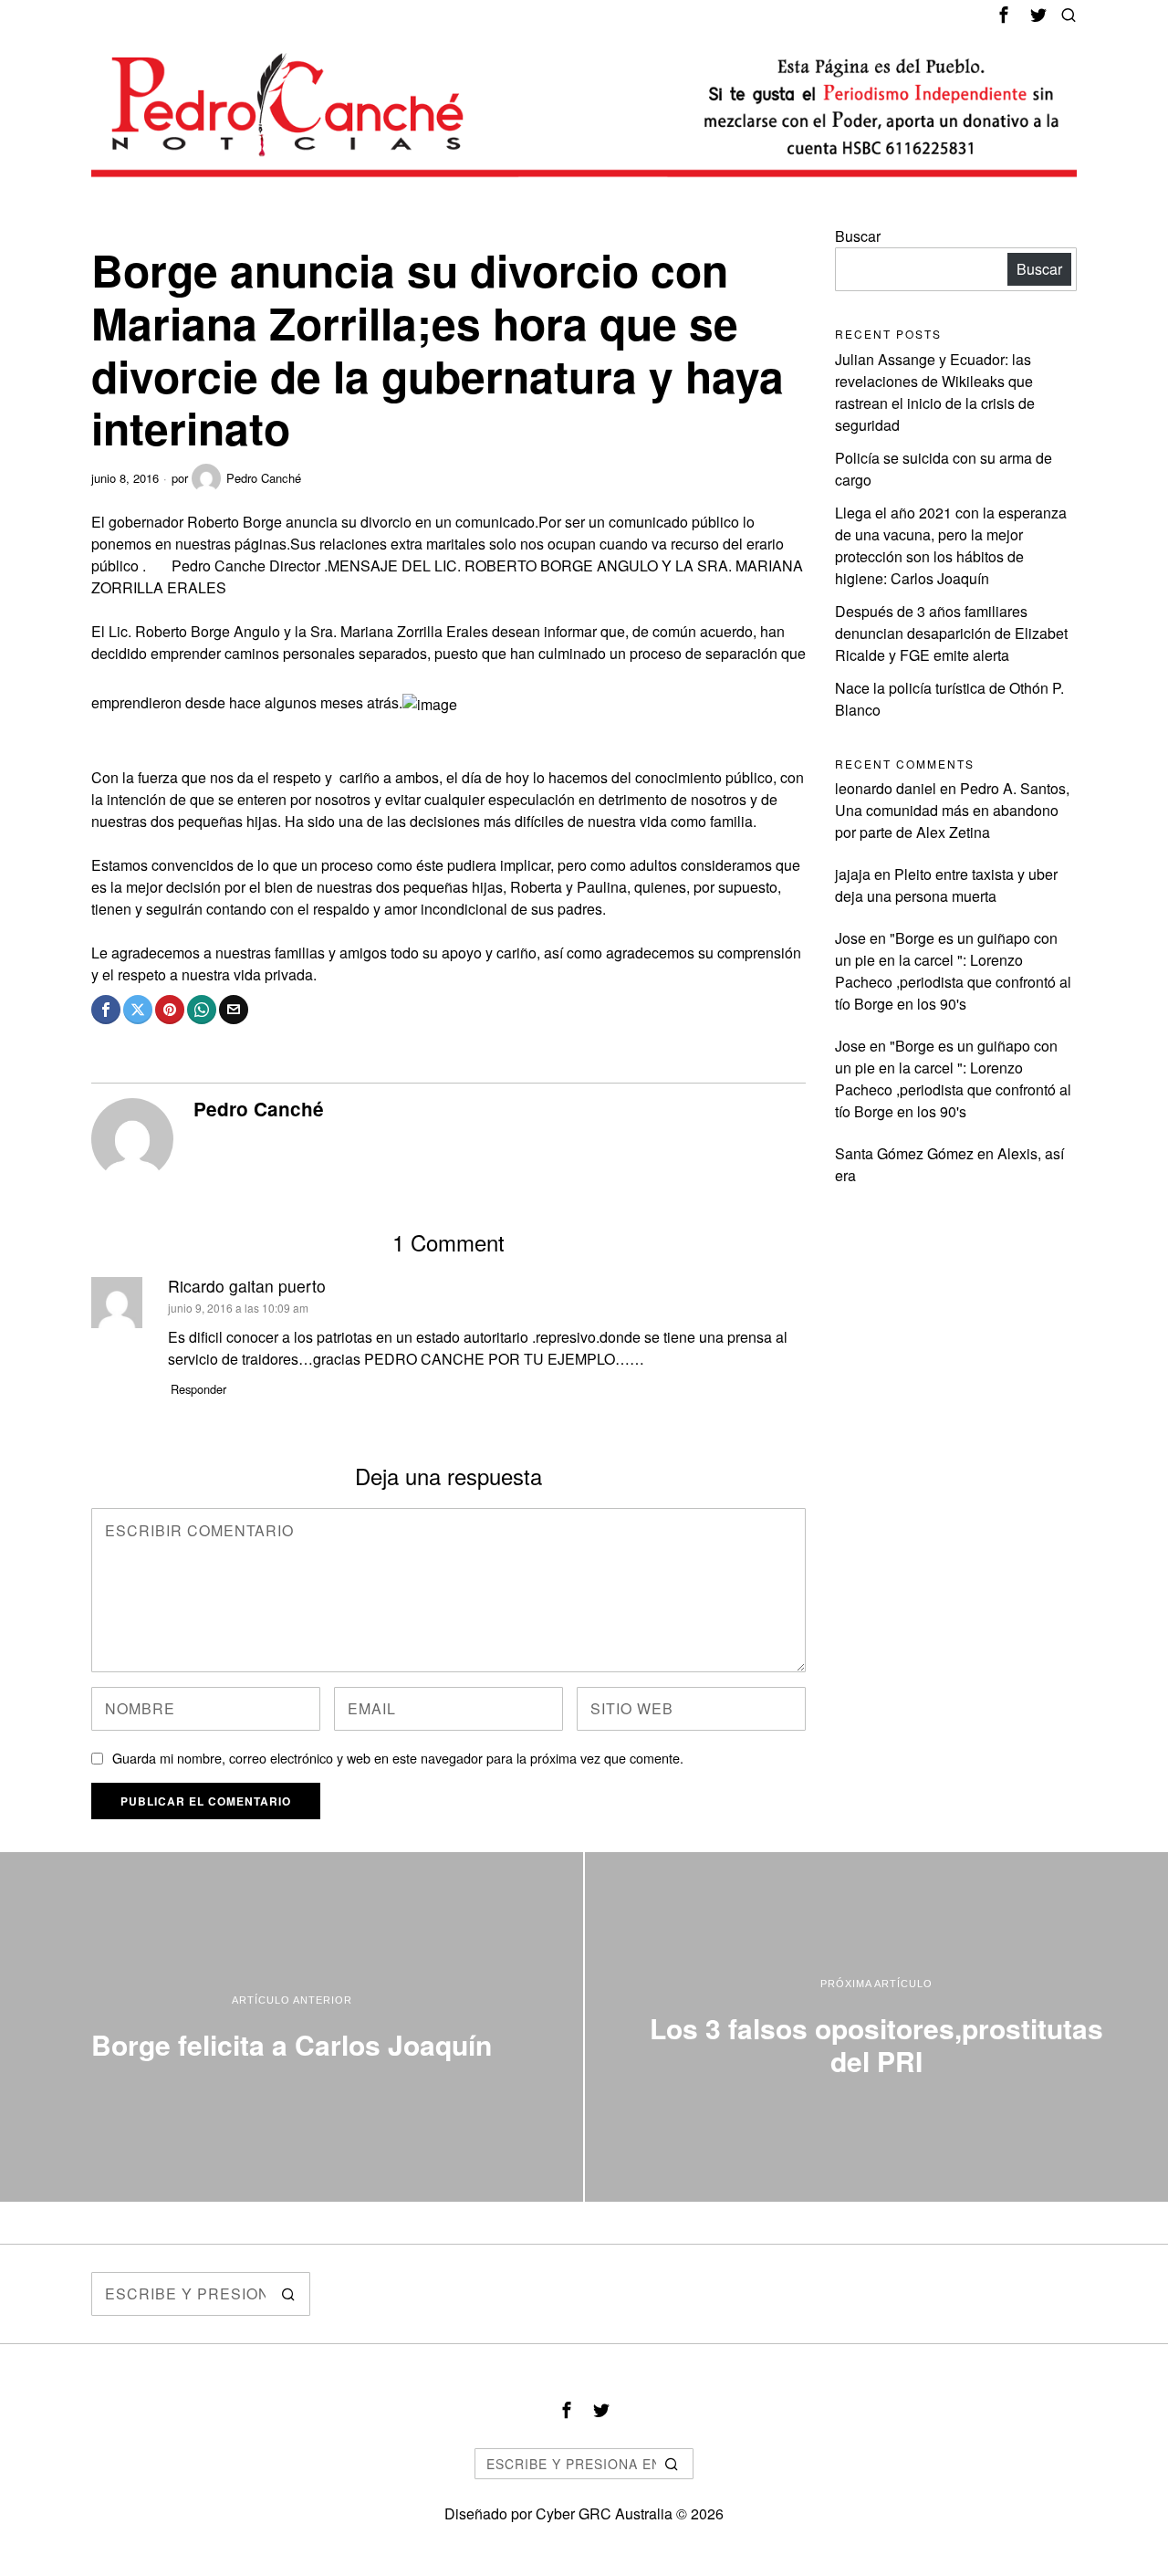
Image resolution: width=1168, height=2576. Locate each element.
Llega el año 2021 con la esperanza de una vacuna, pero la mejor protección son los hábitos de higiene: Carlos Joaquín (951, 545)
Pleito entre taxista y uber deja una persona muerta (946, 885)
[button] (288, 2294)
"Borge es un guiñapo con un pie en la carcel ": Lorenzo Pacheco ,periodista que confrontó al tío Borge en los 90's (953, 971)
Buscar (858, 236)
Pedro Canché (264, 478)
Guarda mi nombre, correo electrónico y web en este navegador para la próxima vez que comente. (398, 1758)
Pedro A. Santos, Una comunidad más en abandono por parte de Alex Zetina (952, 810)
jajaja (853, 874)
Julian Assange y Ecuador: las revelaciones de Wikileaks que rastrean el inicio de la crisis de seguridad (935, 392)
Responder (198, 1389)
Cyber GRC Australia (604, 2513)
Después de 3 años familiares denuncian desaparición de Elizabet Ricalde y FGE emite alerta (951, 633)
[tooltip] (1004, 15)
